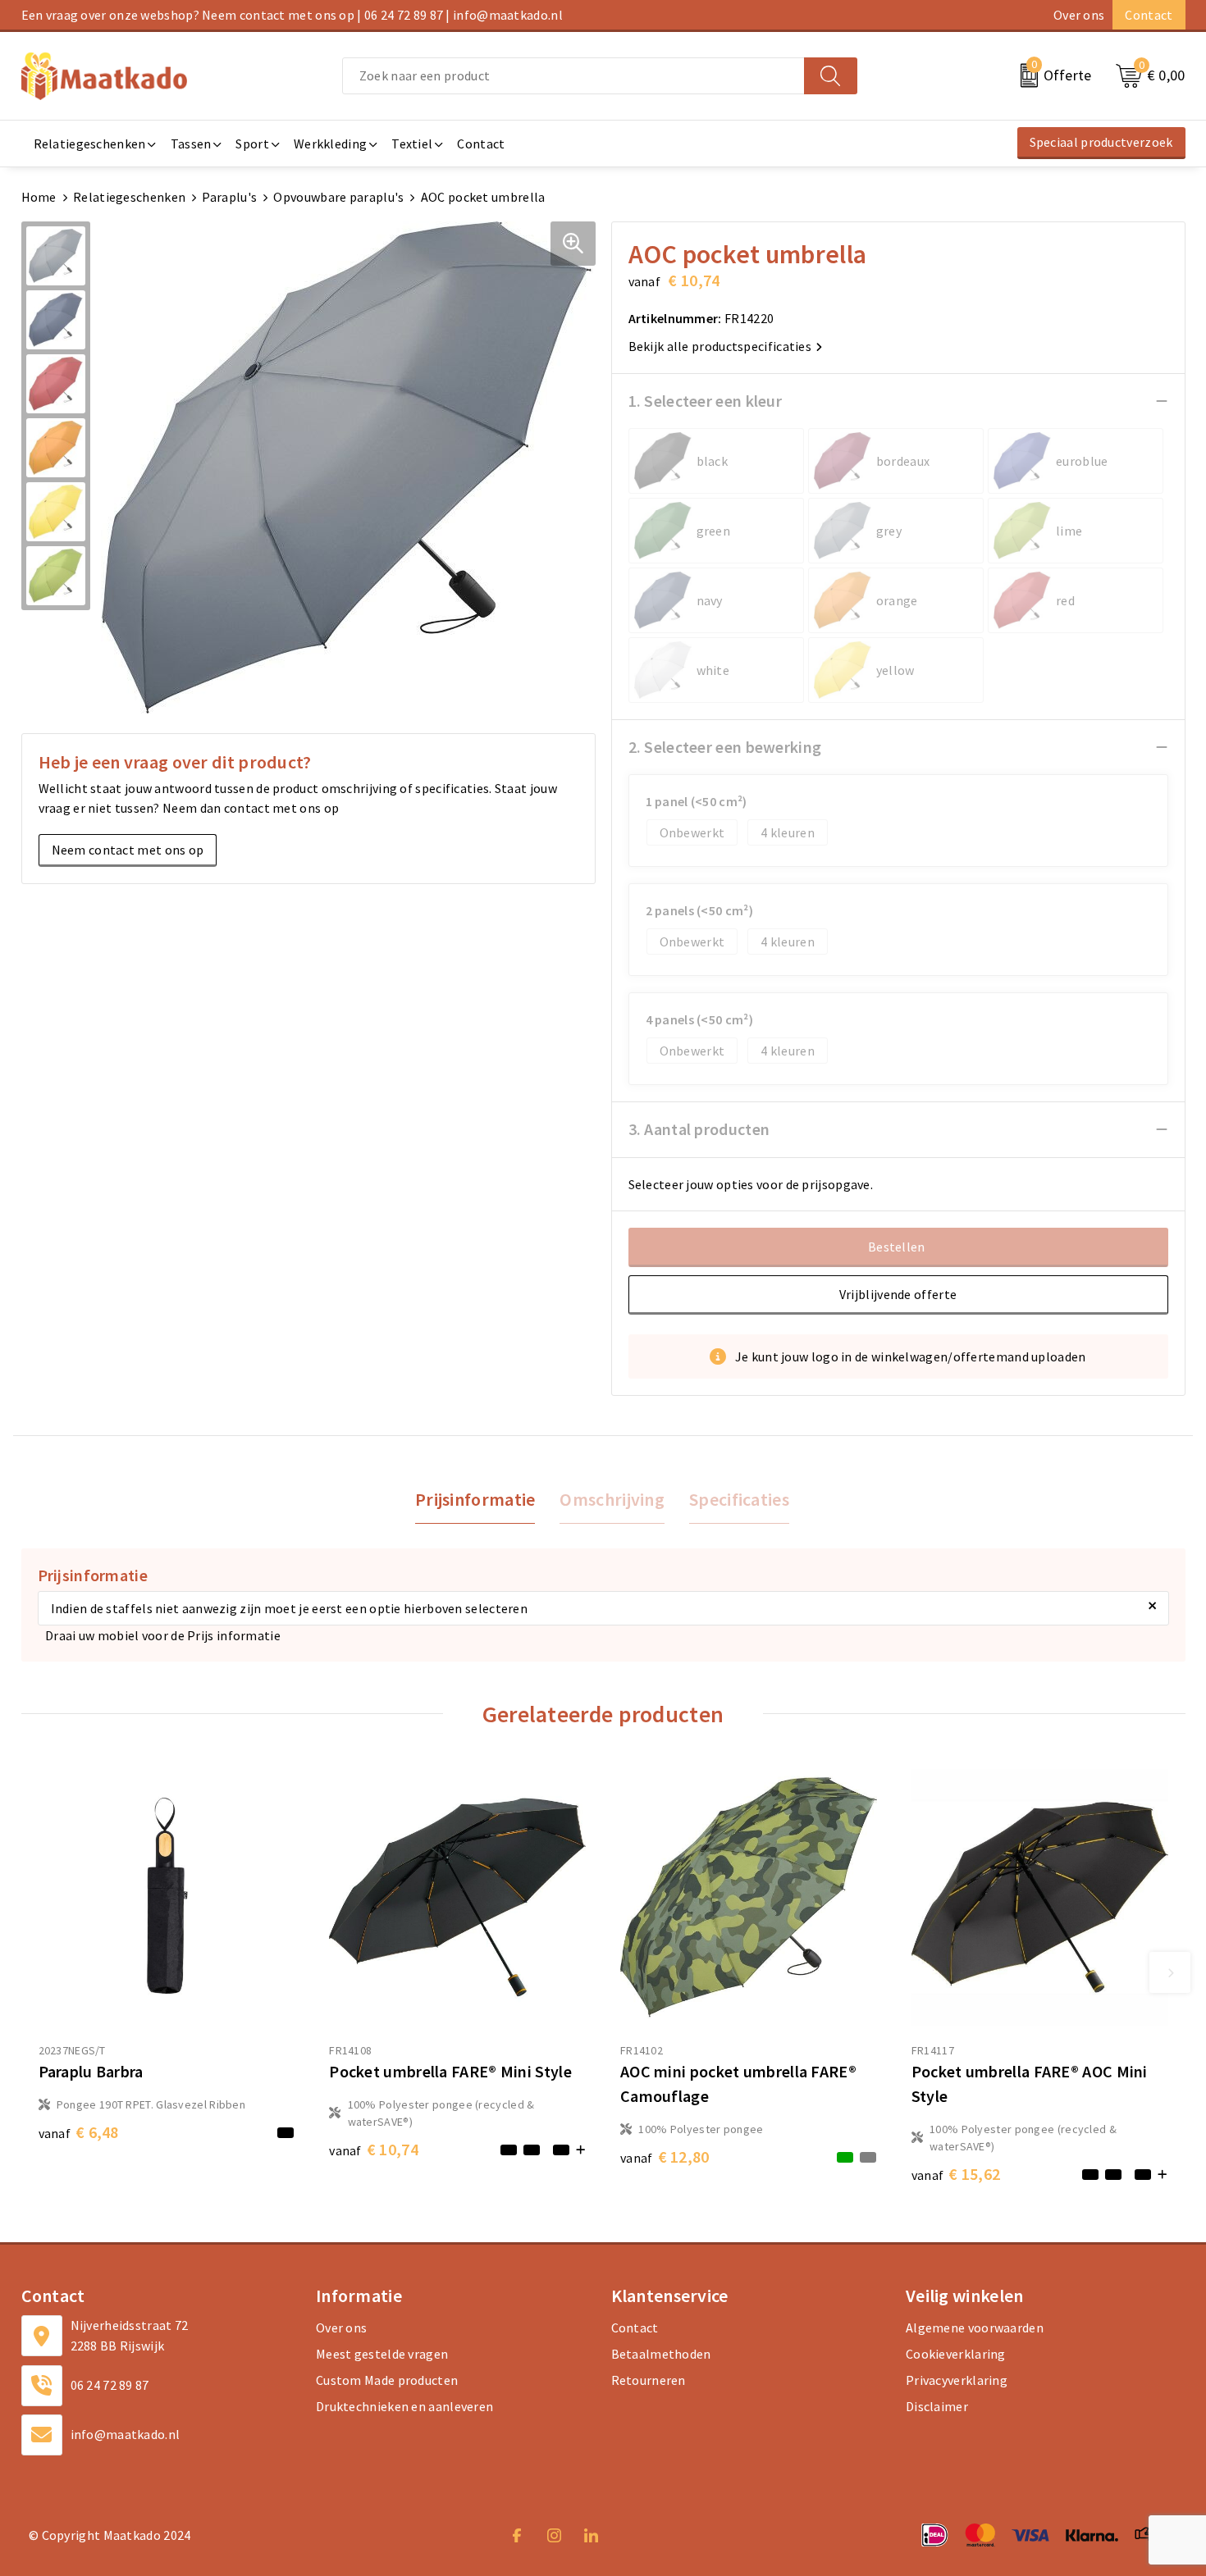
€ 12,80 (665, 2157)
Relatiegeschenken (129, 197)
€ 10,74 (374, 2149)
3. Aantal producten (699, 1129)
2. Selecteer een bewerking (725, 747)
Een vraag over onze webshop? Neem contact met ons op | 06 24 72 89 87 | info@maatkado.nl (292, 15)
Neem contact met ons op (128, 850)
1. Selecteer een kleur (706, 401)
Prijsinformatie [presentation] (475, 1499)
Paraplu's (229, 197)
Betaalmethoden (661, 2354)
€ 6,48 (79, 2132)
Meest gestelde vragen (382, 2354)
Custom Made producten (387, 2380)
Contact (1149, 15)
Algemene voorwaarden (975, 2328)
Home (39, 197)
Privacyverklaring (957, 2380)
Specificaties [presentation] (739, 1499)
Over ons (1079, 15)
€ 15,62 (956, 2174)
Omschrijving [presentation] (612, 1499)
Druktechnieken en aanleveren (404, 2406)
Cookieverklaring (956, 2354)
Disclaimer (937, 2406)
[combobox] (573, 76)
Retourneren (649, 2380)
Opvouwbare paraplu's (338, 197)
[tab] (475, 1500)
